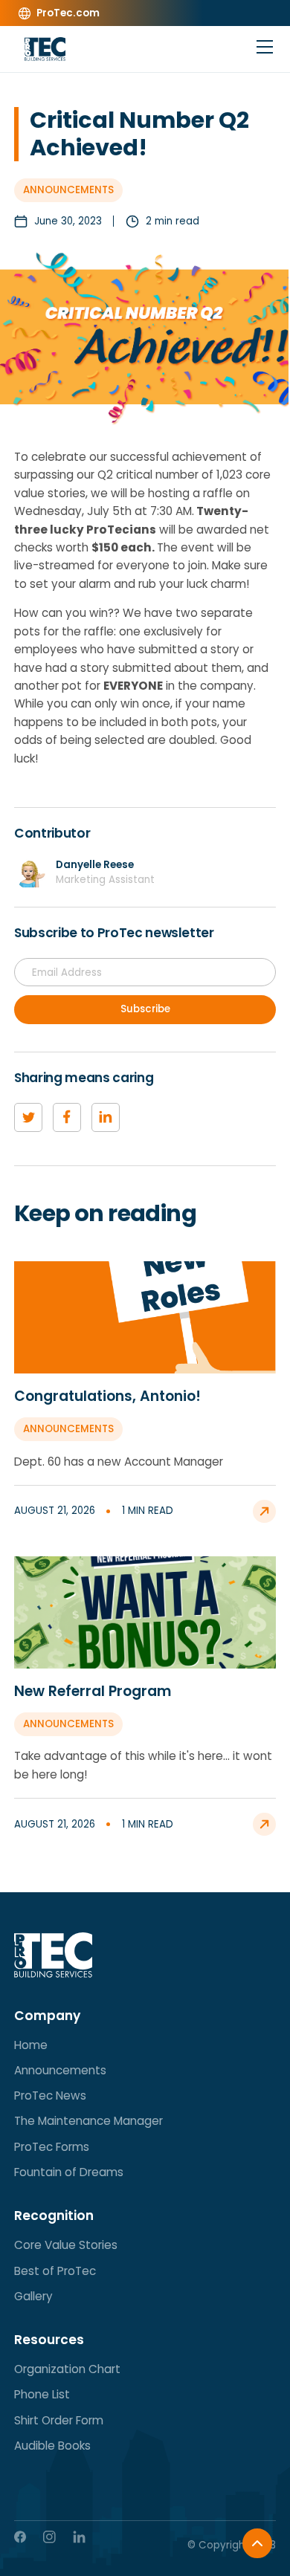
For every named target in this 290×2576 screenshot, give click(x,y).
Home (31, 2045)
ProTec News (50, 2096)
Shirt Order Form (59, 2420)
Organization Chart (67, 2369)
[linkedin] (106, 1117)
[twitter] (28, 1117)
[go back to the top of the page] (257, 2543)
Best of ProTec (55, 2271)
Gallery (33, 2296)
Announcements (60, 2070)
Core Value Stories (66, 2245)
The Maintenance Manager (88, 2121)
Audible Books (52, 2446)
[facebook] (67, 1117)
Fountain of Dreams (69, 2172)
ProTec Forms (52, 2147)
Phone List (42, 2394)
